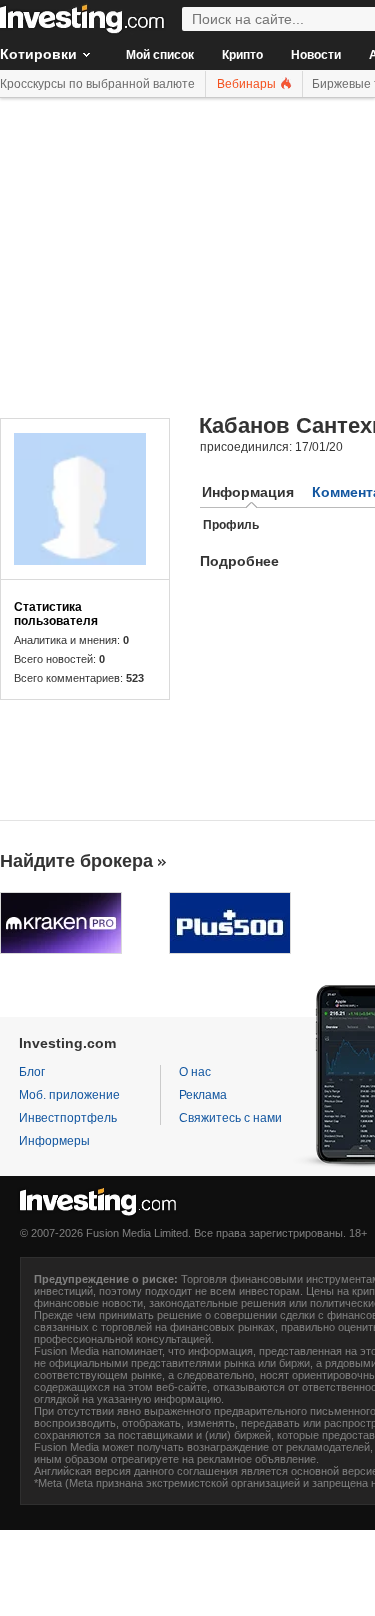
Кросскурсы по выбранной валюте (97, 84)
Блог (32, 1072)
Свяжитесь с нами (230, 1118)
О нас (195, 1072)
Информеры (54, 1141)
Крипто (242, 55)
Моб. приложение (69, 1095)
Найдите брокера (76, 861)
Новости (316, 55)
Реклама (203, 1095)
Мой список (160, 55)
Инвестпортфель (68, 1118)
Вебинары (248, 84)
